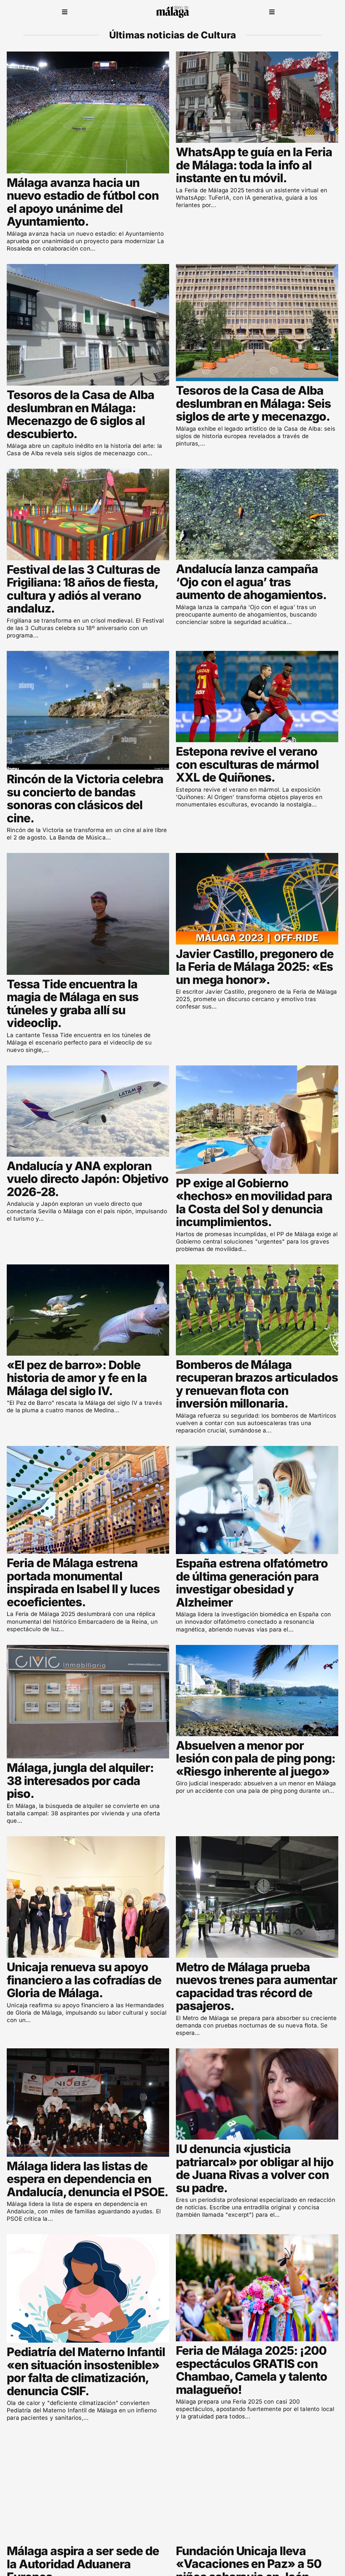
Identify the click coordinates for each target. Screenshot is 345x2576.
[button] (65, 12)
